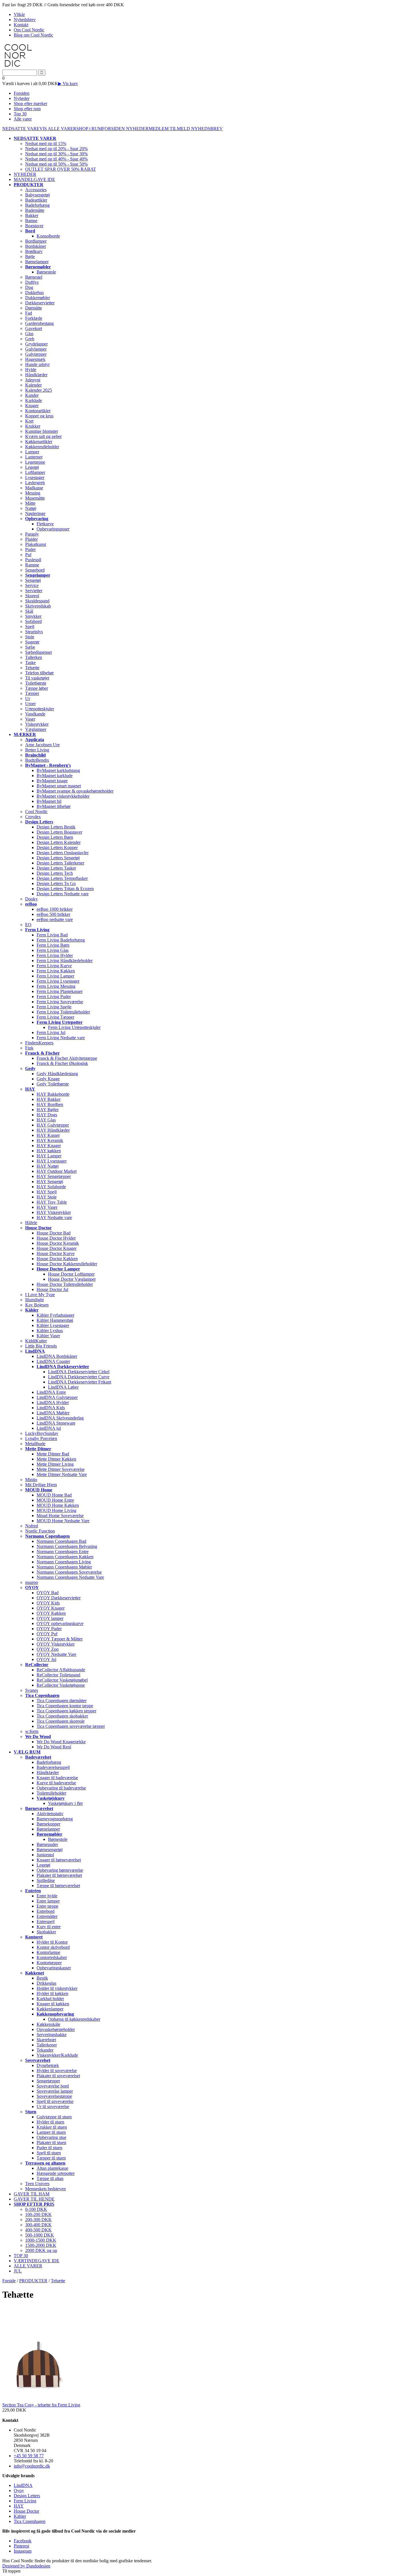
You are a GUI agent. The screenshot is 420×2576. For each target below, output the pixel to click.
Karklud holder (50, 1999)
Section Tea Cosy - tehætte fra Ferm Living (41, 2405)
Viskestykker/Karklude (57, 2055)
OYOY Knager (51, 1608)
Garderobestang (39, 323)
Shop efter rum (27, 109)
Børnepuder (47, 1844)
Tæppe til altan (50, 2178)
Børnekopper (48, 1824)
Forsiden (22, 93)
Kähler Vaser (48, 1336)
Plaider (31, 539)
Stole (30, 637)
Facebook (23, 2541)
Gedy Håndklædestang (57, 1074)
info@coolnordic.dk (32, 2466)
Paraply (32, 534)
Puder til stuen (49, 2148)
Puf (28, 555)
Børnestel (34, 277)
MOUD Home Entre (55, 1500)
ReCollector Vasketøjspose (61, 1685)
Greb (30, 339)
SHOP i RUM (89, 129)
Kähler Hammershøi (55, 1320)
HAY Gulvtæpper (53, 1125)
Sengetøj (33, 580)
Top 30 (20, 114)
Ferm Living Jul (51, 1032)
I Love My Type (40, 1295)
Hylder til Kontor (52, 1942)
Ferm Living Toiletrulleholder (63, 1012)
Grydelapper (36, 344)
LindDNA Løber (63, 1387)
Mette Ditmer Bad (53, 1454)
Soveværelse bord (53, 2086)
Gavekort (34, 328)
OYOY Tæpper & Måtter (60, 1639)
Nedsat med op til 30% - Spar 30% (56, 154)
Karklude (34, 400)
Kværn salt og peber (43, 436)
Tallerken (34, 657)
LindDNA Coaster (53, 1361)
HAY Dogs (47, 1115)
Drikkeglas (46, 1983)
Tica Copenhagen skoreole (61, 1721)
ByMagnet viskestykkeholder (63, 796)
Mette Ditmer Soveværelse (61, 1469)
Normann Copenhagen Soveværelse (69, 1572)
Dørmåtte (34, 308)
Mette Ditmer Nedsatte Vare (62, 1474)
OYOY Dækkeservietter (59, 1598)
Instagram (23, 2551)
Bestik (42, 1978)
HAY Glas (46, 1120)
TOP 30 (21, 2256)
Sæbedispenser (39, 652)
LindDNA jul (49, 1428)
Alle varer (23, 119)
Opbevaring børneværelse (60, 1870)
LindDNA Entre (51, 1392)
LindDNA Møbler (53, 1413)
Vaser (30, 719)
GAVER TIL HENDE (34, 2199)
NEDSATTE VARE (21, 129)
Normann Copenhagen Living (64, 1562)
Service (32, 585)
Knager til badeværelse (57, 1778)
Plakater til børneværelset (59, 1875)
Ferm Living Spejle (54, 1007)
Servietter (34, 591)
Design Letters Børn (55, 837)
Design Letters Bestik (56, 827)
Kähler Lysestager (53, 1325)
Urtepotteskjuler (40, 709)
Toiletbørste (36, 683)
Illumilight (34, 1300)
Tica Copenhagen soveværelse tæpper (71, 1726)
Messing (33, 493)
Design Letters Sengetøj (58, 858)
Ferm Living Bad (52, 935)
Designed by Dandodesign (26, 2566)
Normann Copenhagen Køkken (65, 1557)
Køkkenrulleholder (42, 447)
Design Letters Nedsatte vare (63, 894)
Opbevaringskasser (54, 1968)
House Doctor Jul (52, 1289)
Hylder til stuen (50, 2122)
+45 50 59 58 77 (29, 2456)
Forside (9, 2281)
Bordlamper (36, 241)
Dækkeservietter (40, 303)
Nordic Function (40, 1531)
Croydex (33, 817)
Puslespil (33, 560)
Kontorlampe (48, 1952)
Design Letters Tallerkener (60, 863)
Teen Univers (37, 2184)
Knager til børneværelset (59, 1860)
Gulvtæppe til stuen (54, 2117)
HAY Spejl (47, 1192)
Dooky (31, 899)
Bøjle (30, 257)
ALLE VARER (28, 2266)
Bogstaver (34, 226)
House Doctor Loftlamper (71, 1274)
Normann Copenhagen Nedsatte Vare (70, 1577)
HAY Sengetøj (50, 1182)
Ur (28, 698)
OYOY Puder (49, 1629)
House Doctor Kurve (56, 1253)
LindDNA (23, 2485)
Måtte (30, 503)
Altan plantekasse (52, 2168)
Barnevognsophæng (55, 1819)
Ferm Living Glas (53, 950)
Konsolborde (48, 236)
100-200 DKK (38, 2214)
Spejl (30, 627)
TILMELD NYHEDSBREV (196, 129)
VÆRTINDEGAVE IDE (37, 2261)
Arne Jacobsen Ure (42, 745)
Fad (29, 313)
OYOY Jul (46, 1659)
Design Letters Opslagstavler (63, 853)
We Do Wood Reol (54, 1747)
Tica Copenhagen (30, 2521)
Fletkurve (45, 524)
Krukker (33, 426)
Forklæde (34, 318)
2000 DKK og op (41, 2250)
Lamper (32, 452)
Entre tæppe (47, 1906)
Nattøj (31, 508)
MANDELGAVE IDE (34, 179)
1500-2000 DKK (41, 2245)
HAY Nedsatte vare (54, 1217)
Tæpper (32, 693)
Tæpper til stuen (51, 2158)
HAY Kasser (48, 1135)
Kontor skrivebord (53, 1947)
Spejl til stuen (49, 2153)
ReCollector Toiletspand (58, 1675)
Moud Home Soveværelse (60, 1516)
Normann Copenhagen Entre (63, 1552)
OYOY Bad (48, 1593)
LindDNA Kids (51, 1408)
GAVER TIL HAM (32, 2194)
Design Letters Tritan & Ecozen (65, 889)
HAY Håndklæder (53, 1130)
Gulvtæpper (36, 354)
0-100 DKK (36, 2209)
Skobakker (46, 1932)
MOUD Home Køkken (58, 1505)
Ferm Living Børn (53, 945)
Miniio (31, 1480)
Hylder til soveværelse (57, 2071)
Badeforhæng (37, 205)
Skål (29, 611)
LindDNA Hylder (53, 1402)
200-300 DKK (38, 2220)
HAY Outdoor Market (57, 1171)
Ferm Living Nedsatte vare (61, 1038)
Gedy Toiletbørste (53, 1084)
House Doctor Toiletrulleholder (65, 1284)
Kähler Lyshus (50, 1331)
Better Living (37, 750)
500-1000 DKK (40, 2235)
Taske (30, 662)
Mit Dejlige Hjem (41, 1485)
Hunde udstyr (37, 364)
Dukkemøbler (38, 298)
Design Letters (27, 2496)
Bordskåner (36, 246)
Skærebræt (46, 2040)
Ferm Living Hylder (55, 955)
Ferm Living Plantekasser (60, 991)
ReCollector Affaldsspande (61, 1670)
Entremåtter (47, 1916)
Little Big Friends (41, 1346)
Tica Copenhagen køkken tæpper (66, 1711)
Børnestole (46, 272)
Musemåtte (35, 498)
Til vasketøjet (37, 678)
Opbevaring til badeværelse (61, 1788)
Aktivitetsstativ (50, 1814)
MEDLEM (159, 129)
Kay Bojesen (37, 1305)
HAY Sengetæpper (54, 1176)
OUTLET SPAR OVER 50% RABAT (61, 169)
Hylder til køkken (52, 1993)
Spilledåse (46, 1880)
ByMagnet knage (52, 781)
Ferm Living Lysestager (58, 981)
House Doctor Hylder (56, 1238)
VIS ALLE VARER (58, 129)
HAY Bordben (50, 1104)
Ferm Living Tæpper (55, 1017)
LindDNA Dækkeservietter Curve (79, 1377)
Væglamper (36, 729)
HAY (19, 2506)
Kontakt (21, 25)
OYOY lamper (50, 1618)
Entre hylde (47, 1896)
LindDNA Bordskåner (57, 1356)
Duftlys (32, 282)
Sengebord (35, 570)
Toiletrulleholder (51, 1793)
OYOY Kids (48, 1603)
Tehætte (32, 668)
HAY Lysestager (52, 1161)
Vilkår (19, 14)
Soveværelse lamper (55, 2091)
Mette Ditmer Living (55, 1464)
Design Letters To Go (56, 883)
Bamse (31, 221)
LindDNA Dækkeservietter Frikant (80, 1382)
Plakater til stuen (51, 2142)
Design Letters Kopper (57, 847)
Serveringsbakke (52, 2035)
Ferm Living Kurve (54, 966)
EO (28, 925)
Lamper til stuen (51, 2132)
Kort (29, 421)
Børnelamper (37, 262)
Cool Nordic (36, 812)
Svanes (32, 1690)
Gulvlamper (36, 349)
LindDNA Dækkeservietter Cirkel (79, 1372)
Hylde (31, 370)
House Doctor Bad (54, 1233)
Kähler (20, 2516)
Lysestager (35, 477)
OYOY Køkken (51, 1613)
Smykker (33, 616)
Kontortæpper (49, 1963)
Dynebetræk (48, 2065)
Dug (29, 287)
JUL (18, 2271)
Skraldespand (37, 601)
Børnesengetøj (50, 1850)
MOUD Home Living (56, 1510)
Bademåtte (35, 210)
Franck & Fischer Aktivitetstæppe (67, 1058)
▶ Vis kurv (68, 84)
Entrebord (46, 1911)
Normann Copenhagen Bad (61, 1541)
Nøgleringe (35, 513)
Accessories (36, 190)
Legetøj (32, 467)
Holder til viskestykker (57, 1988)
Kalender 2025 (39, 390)
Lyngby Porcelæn (41, 1438)
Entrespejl (46, 1922)
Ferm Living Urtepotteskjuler (74, 1027)
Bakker (32, 215)
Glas (29, 334)
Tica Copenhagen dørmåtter (62, 1701)
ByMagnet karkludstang (58, 770)
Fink (29, 1048)
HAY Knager (49, 1146)
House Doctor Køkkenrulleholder (67, 1264)
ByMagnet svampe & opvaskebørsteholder (75, 791)
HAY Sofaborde (51, 1187)
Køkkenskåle (48, 2024)
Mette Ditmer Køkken (56, 1459)
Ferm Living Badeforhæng (61, 940)
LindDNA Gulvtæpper (57, 1397)
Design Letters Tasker (56, 868)
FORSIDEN (114, 129)
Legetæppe (35, 462)
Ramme (32, 565)
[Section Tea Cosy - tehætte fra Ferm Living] (38, 2400)
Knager (32, 406)
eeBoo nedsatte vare (55, 919)
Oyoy (19, 2490)
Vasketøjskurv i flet (65, 1803)
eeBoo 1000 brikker (55, 909)
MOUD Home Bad (54, 1495)
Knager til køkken (53, 2004)
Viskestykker (37, 724)
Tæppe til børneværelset (58, 1886)
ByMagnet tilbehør (54, 806)
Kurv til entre (49, 1927)
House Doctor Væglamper (72, 1279)
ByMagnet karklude (55, 776)
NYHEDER (137, 129)
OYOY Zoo (48, 1649)
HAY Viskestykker (54, 1212)
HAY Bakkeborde (53, 1094)
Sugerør (32, 642)
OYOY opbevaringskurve (60, 1623)
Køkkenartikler (39, 442)
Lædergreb (35, 483)
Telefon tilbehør (39, 673)
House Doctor (26, 2511)
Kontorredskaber (52, 1957)
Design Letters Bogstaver (59, 832)
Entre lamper (48, 1901)
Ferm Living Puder (54, 997)
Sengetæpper (48, 2081)
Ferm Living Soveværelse (60, 1002)
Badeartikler (36, 200)
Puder (30, 549)
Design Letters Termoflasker (62, 878)
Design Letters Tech (55, 873)
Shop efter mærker (30, 103)
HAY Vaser (47, 1207)
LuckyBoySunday (42, 1433)
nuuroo (32, 1582)
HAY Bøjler (48, 1110)
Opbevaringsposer (53, 529)
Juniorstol (45, 1855)
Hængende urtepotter (56, 2173)
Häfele (31, 1223)
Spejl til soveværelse (55, 2101)
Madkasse (34, 488)
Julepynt (33, 380)
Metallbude (35, 1444)
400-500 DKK (38, 2230)
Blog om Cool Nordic (33, 35)
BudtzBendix (37, 760)
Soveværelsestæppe (54, 2096)
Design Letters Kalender (59, 842)
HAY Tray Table (52, 1202)
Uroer (30, 704)
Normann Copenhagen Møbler (64, 1567)
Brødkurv (34, 251)
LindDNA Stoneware (56, 1423)
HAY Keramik (50, 1140)
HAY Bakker (49, 1099)
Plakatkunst (36, 544)
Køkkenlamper (50, 2009)
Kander (32, 395)
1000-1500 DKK (41, 2240)
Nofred (32, 1526)
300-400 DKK (38, 2225)
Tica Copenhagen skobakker (62, 1716)
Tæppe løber (37, 688)
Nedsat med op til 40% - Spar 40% (56, 159)
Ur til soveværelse (53, 2107)
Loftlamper (35, 472)
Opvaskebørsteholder (56, 2029)
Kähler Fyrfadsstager (55, 1315)
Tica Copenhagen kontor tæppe (65, 1706)
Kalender (33, 385)
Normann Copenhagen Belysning (67, 1546)
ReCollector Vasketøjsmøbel (62, 1680)
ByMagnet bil (49, 801)
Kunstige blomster (42, 431)
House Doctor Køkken (57, 1259)
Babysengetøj (37, 195)
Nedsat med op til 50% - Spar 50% (56, 164)
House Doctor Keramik (58, 1243)
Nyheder (22, 98)
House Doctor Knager (57, 1248)
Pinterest (21, 2546)
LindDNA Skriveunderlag (60, 1418)
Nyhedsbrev (25, 20)
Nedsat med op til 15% (46, 143)
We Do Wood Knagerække (61, 1742)
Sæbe (30, 647)
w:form (32, 1731)
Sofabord (33, 621)
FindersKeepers (39, 1043)
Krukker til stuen (52, 2127)
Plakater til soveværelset (58, 2076)
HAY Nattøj (48, 1166)
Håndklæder (36, 375)
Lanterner (34, 457)
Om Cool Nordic (29, 30)
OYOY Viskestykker (56, 1644)
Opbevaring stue (51, 2137)
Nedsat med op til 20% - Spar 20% (56, 149)
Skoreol (32, 596)
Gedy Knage (48, 1079)
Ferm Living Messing (56, 986)
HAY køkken (49, 1151)
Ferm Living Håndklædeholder (65, 961)
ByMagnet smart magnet (59, 786)
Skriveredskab (38, 606)
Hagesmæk (35, 359)
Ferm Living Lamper (55, 976)
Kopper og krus (39, 416)
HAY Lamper (49, 1156)
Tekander (45, 2050)
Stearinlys (34, 632)
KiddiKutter (36, 1341)
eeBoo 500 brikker (53, 914)
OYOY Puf (47, 1634)
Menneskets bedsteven (45, 2189)
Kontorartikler (38, 411)
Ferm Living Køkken (56, 971)
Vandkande (35, 714)
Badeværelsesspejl (53, 1767)
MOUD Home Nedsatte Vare (63, 1521)
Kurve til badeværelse (56, 1783)
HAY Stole (47, 1197)
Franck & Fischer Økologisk (62, 1063)
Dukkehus (34, 292)
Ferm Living (25, 2501)
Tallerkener (47, 2045)
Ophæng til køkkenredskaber (74, 2019)
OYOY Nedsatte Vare (56, 1654)
